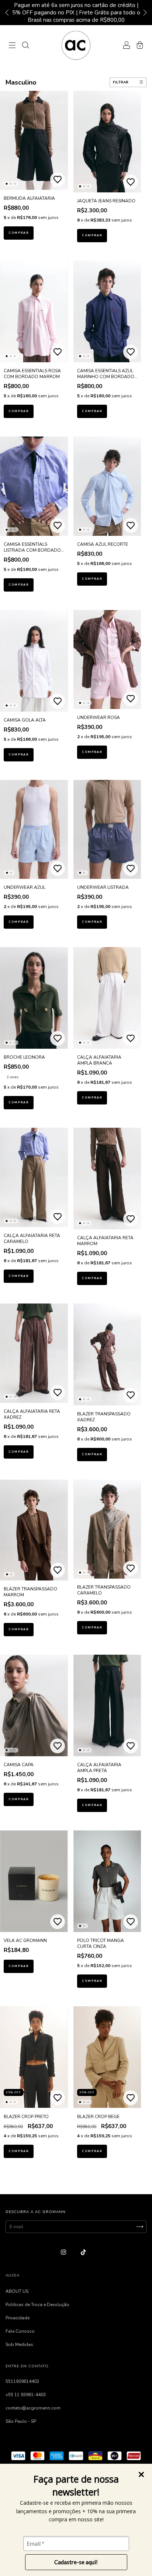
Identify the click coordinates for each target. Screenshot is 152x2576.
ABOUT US (17, 2291)
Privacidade (18, 2318)
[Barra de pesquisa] (25, 47)
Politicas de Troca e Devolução (37, 2305)
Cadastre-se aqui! (76, 2562)
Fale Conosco (20, 2331)
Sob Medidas (19, 2344)
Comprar (19, 233)
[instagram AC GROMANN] (64, 2252)
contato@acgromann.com (33, 2408)
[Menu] (12, 47)
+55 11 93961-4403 (26, 2395)
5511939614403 (22, 2381)
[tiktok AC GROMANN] (83, 2252)
